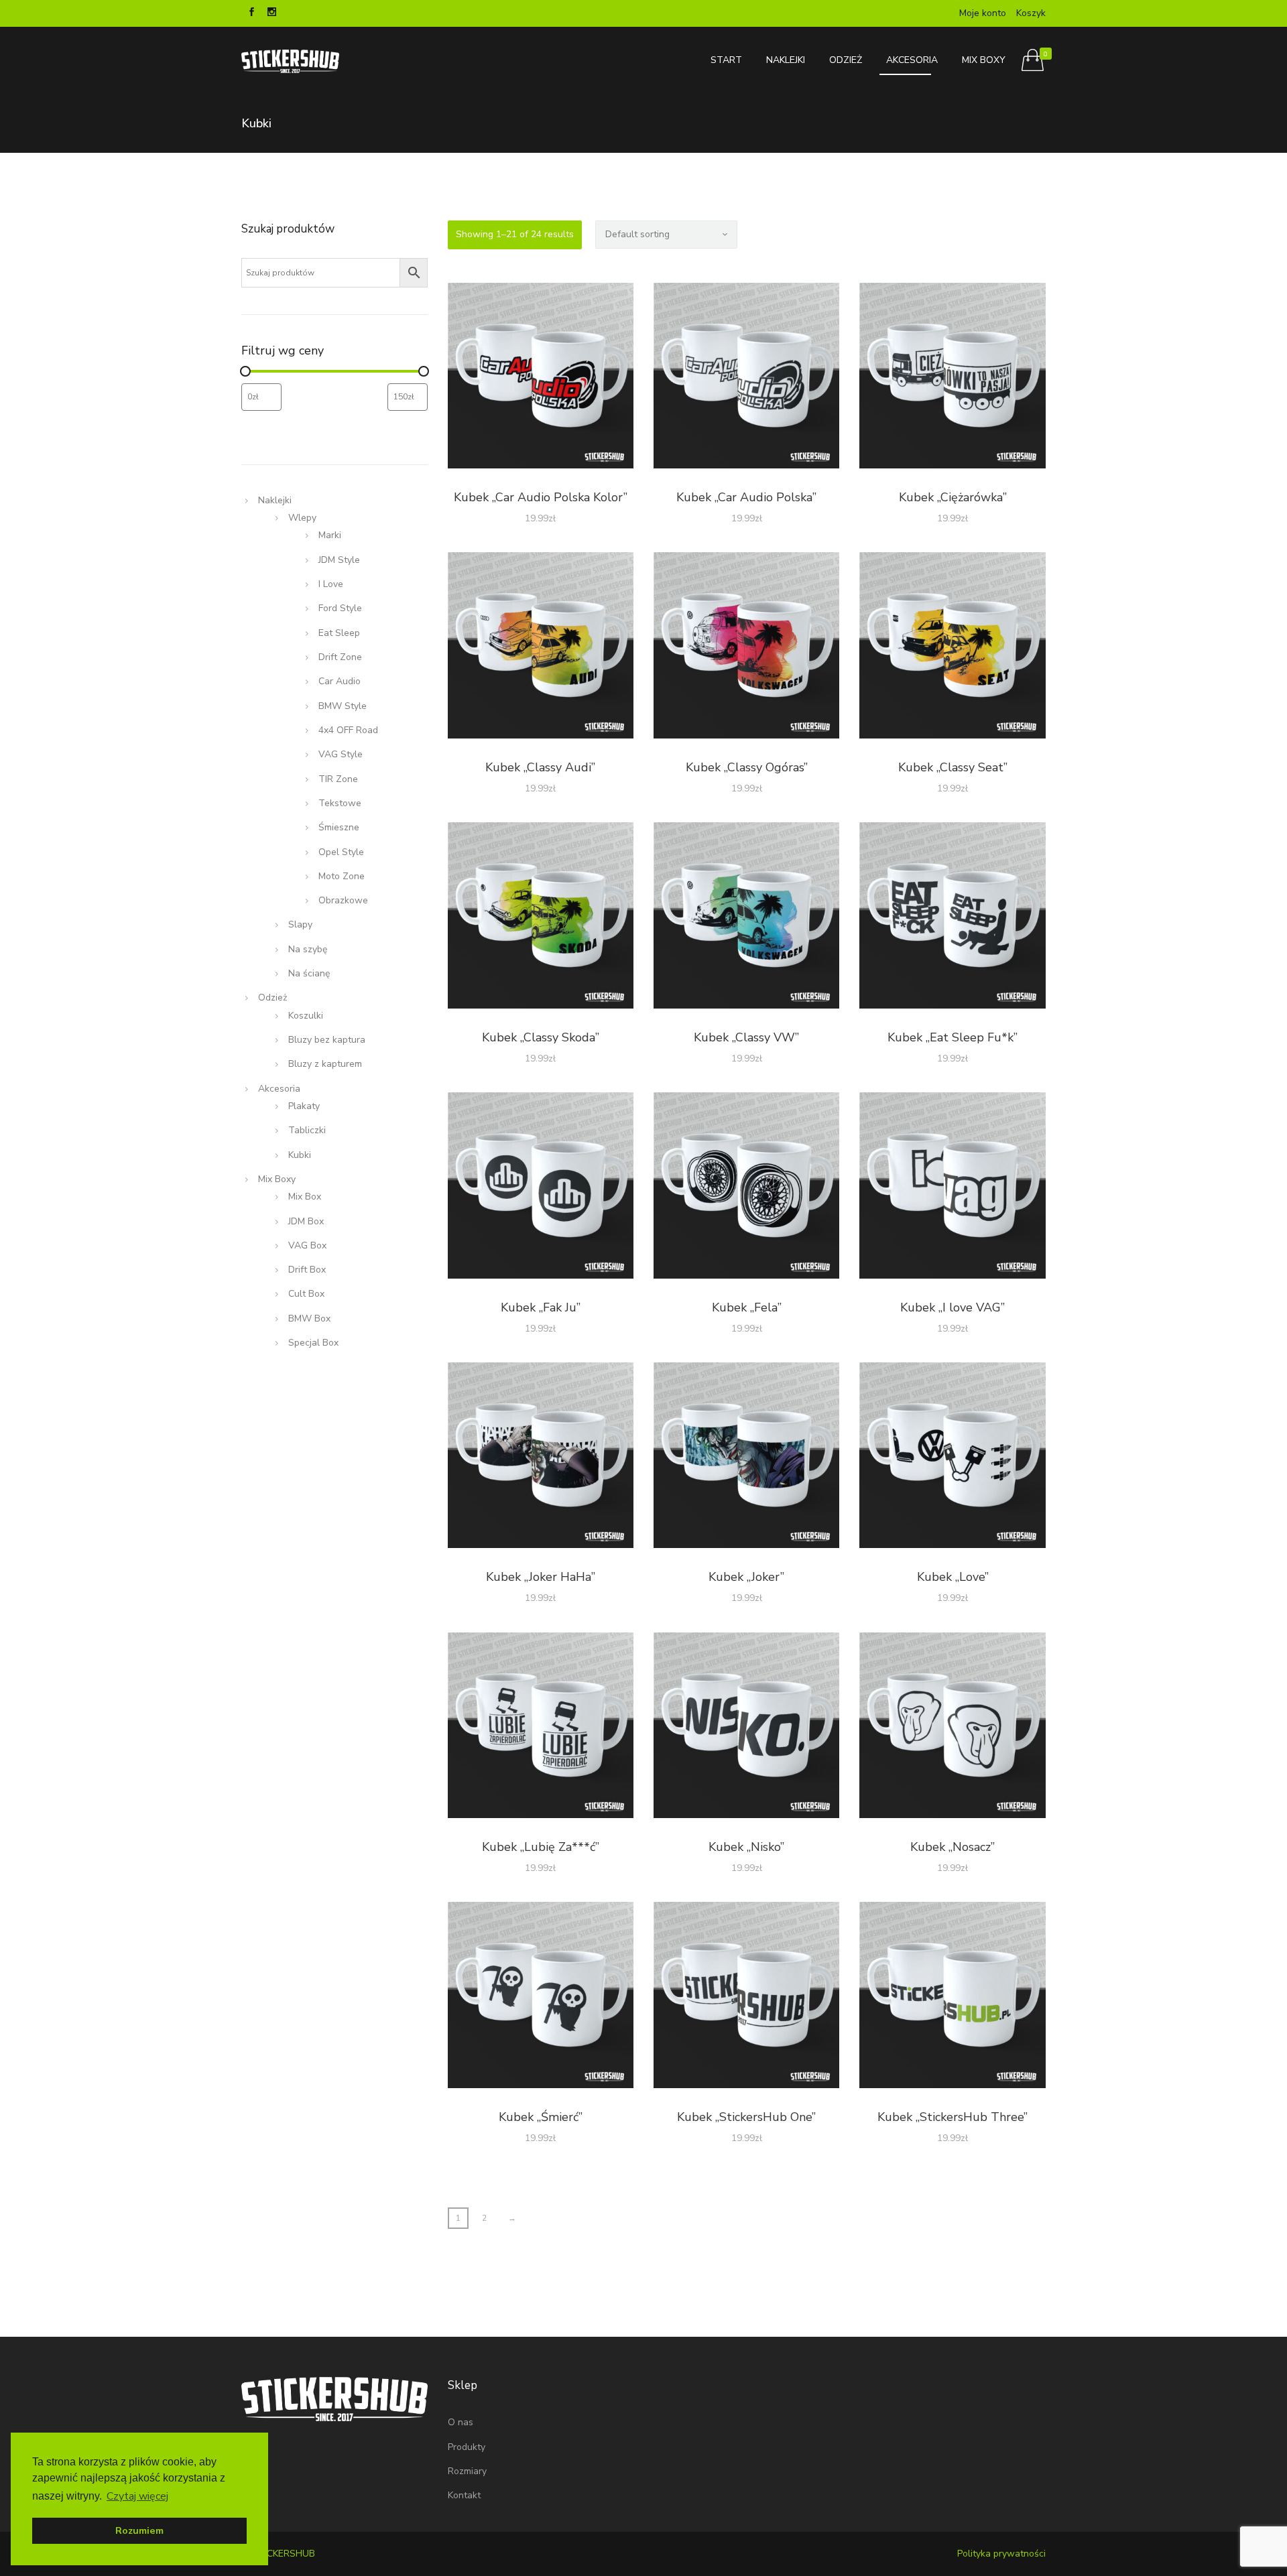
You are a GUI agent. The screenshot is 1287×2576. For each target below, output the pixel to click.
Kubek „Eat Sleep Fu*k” (953, 1037)
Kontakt (464, 2495)
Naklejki (786, 60)
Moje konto (983, 13)
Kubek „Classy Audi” (540, 767)
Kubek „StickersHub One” (746, 2117)
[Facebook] (251, 13)
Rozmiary (467, 2471)
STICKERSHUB (284, 2554)
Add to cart (540, 378)
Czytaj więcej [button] (137, 2496)
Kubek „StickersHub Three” (953, 2117)
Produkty (467, 2447)
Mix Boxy (984, 60)
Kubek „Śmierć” (541, 2117)
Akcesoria (912, 60)
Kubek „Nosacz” (953, 1847)
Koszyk (1031, 13)
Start (726, 60)
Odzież (846, 60)
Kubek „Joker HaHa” (541, 1577)
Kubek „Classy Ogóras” (747, 767)
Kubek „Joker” (746, 1577)
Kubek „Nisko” (746, 1847)
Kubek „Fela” (747, 1307)
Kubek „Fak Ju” (541, 1307)
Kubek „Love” (953, 1577)
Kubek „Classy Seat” (953, 767)
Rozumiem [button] (139, 2530)
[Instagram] (271, 13)
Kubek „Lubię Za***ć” (541, 1847)
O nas (461, 2422)
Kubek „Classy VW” (746, 1037)
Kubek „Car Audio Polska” (746, 497)
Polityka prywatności (1001, 2554)
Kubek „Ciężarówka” (953, 497)
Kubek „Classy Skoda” (541, 1037)
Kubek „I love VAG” (953, 1307)
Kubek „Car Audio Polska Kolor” (541, 497)
